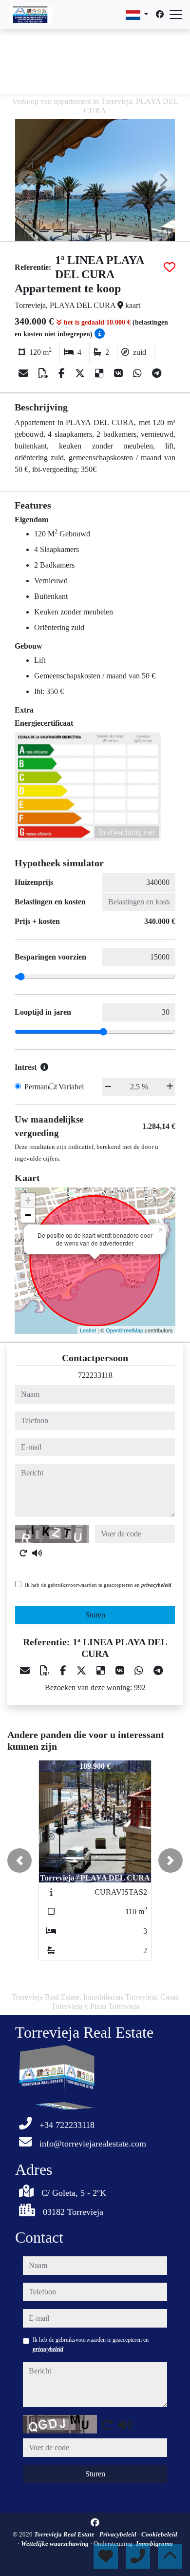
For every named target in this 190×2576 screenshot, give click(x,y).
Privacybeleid (119, 2534)
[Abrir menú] (176, 15)
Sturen (95, 1615)
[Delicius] (101, 373)
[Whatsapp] (139, 373)
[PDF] (45, 373)
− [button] (28, 1215)
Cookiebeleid (159, 2534)
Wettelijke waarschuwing (56, 2544)
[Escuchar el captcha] (37, 1553)
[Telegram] (157, 373)
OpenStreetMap (124, 1330)
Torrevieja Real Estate (65, 2534)
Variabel (71, 1087)
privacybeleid (156, 1585)
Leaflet (88, 1330)
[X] (81, 373)
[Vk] (120, 373)
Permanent (41, 1087)
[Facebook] (160, 14)
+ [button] (28, 1200)
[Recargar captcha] (23, 1553)
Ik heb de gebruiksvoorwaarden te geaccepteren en (98, 1585)
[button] (19, 1860)
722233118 (95, 1375)
